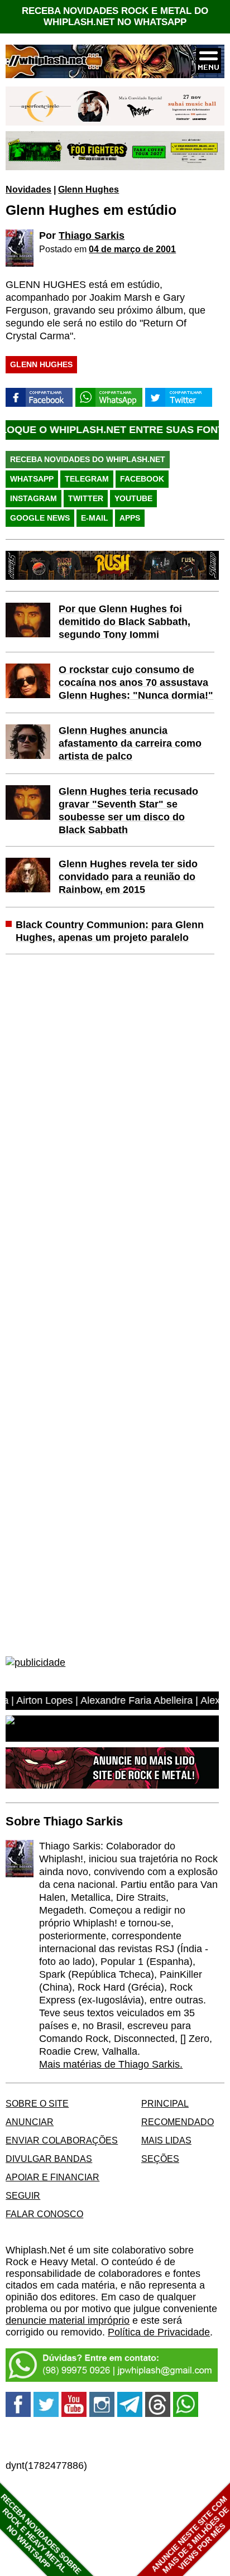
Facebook (142, 479)
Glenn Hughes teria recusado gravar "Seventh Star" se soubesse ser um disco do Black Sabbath (128, 811)
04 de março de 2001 (132, 249)
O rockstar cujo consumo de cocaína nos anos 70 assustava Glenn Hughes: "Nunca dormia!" (136, 683)
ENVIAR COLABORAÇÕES (62, 2140)
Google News (40, 518)
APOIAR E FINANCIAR (52, 2177)
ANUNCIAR (30, 2122)
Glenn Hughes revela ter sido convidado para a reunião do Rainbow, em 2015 (128, 877)
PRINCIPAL (165, 2103)
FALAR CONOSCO (44, 2214)
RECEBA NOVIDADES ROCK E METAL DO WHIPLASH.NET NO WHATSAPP (115, 16)
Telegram (87, 479)
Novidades (28, 189)
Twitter (86, 498)
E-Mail (95, 518)
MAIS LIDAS (166, 2140)
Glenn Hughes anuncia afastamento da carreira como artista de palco (130, 743)
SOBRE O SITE (37, 2103)
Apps (130, 518)
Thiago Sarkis (92, 236)
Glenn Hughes (88, 189)
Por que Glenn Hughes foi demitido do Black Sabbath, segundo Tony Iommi (124, 622)
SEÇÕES (160, 2159)
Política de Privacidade (159, 2332)
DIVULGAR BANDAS (49, 2159)
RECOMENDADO (178, 2122)
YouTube (133, 498)
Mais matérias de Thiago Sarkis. (111, 2064)
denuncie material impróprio (68, 2320)
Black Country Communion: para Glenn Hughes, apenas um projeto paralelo (110, 931)
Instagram (33, 498)
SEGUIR (23, 2195)
